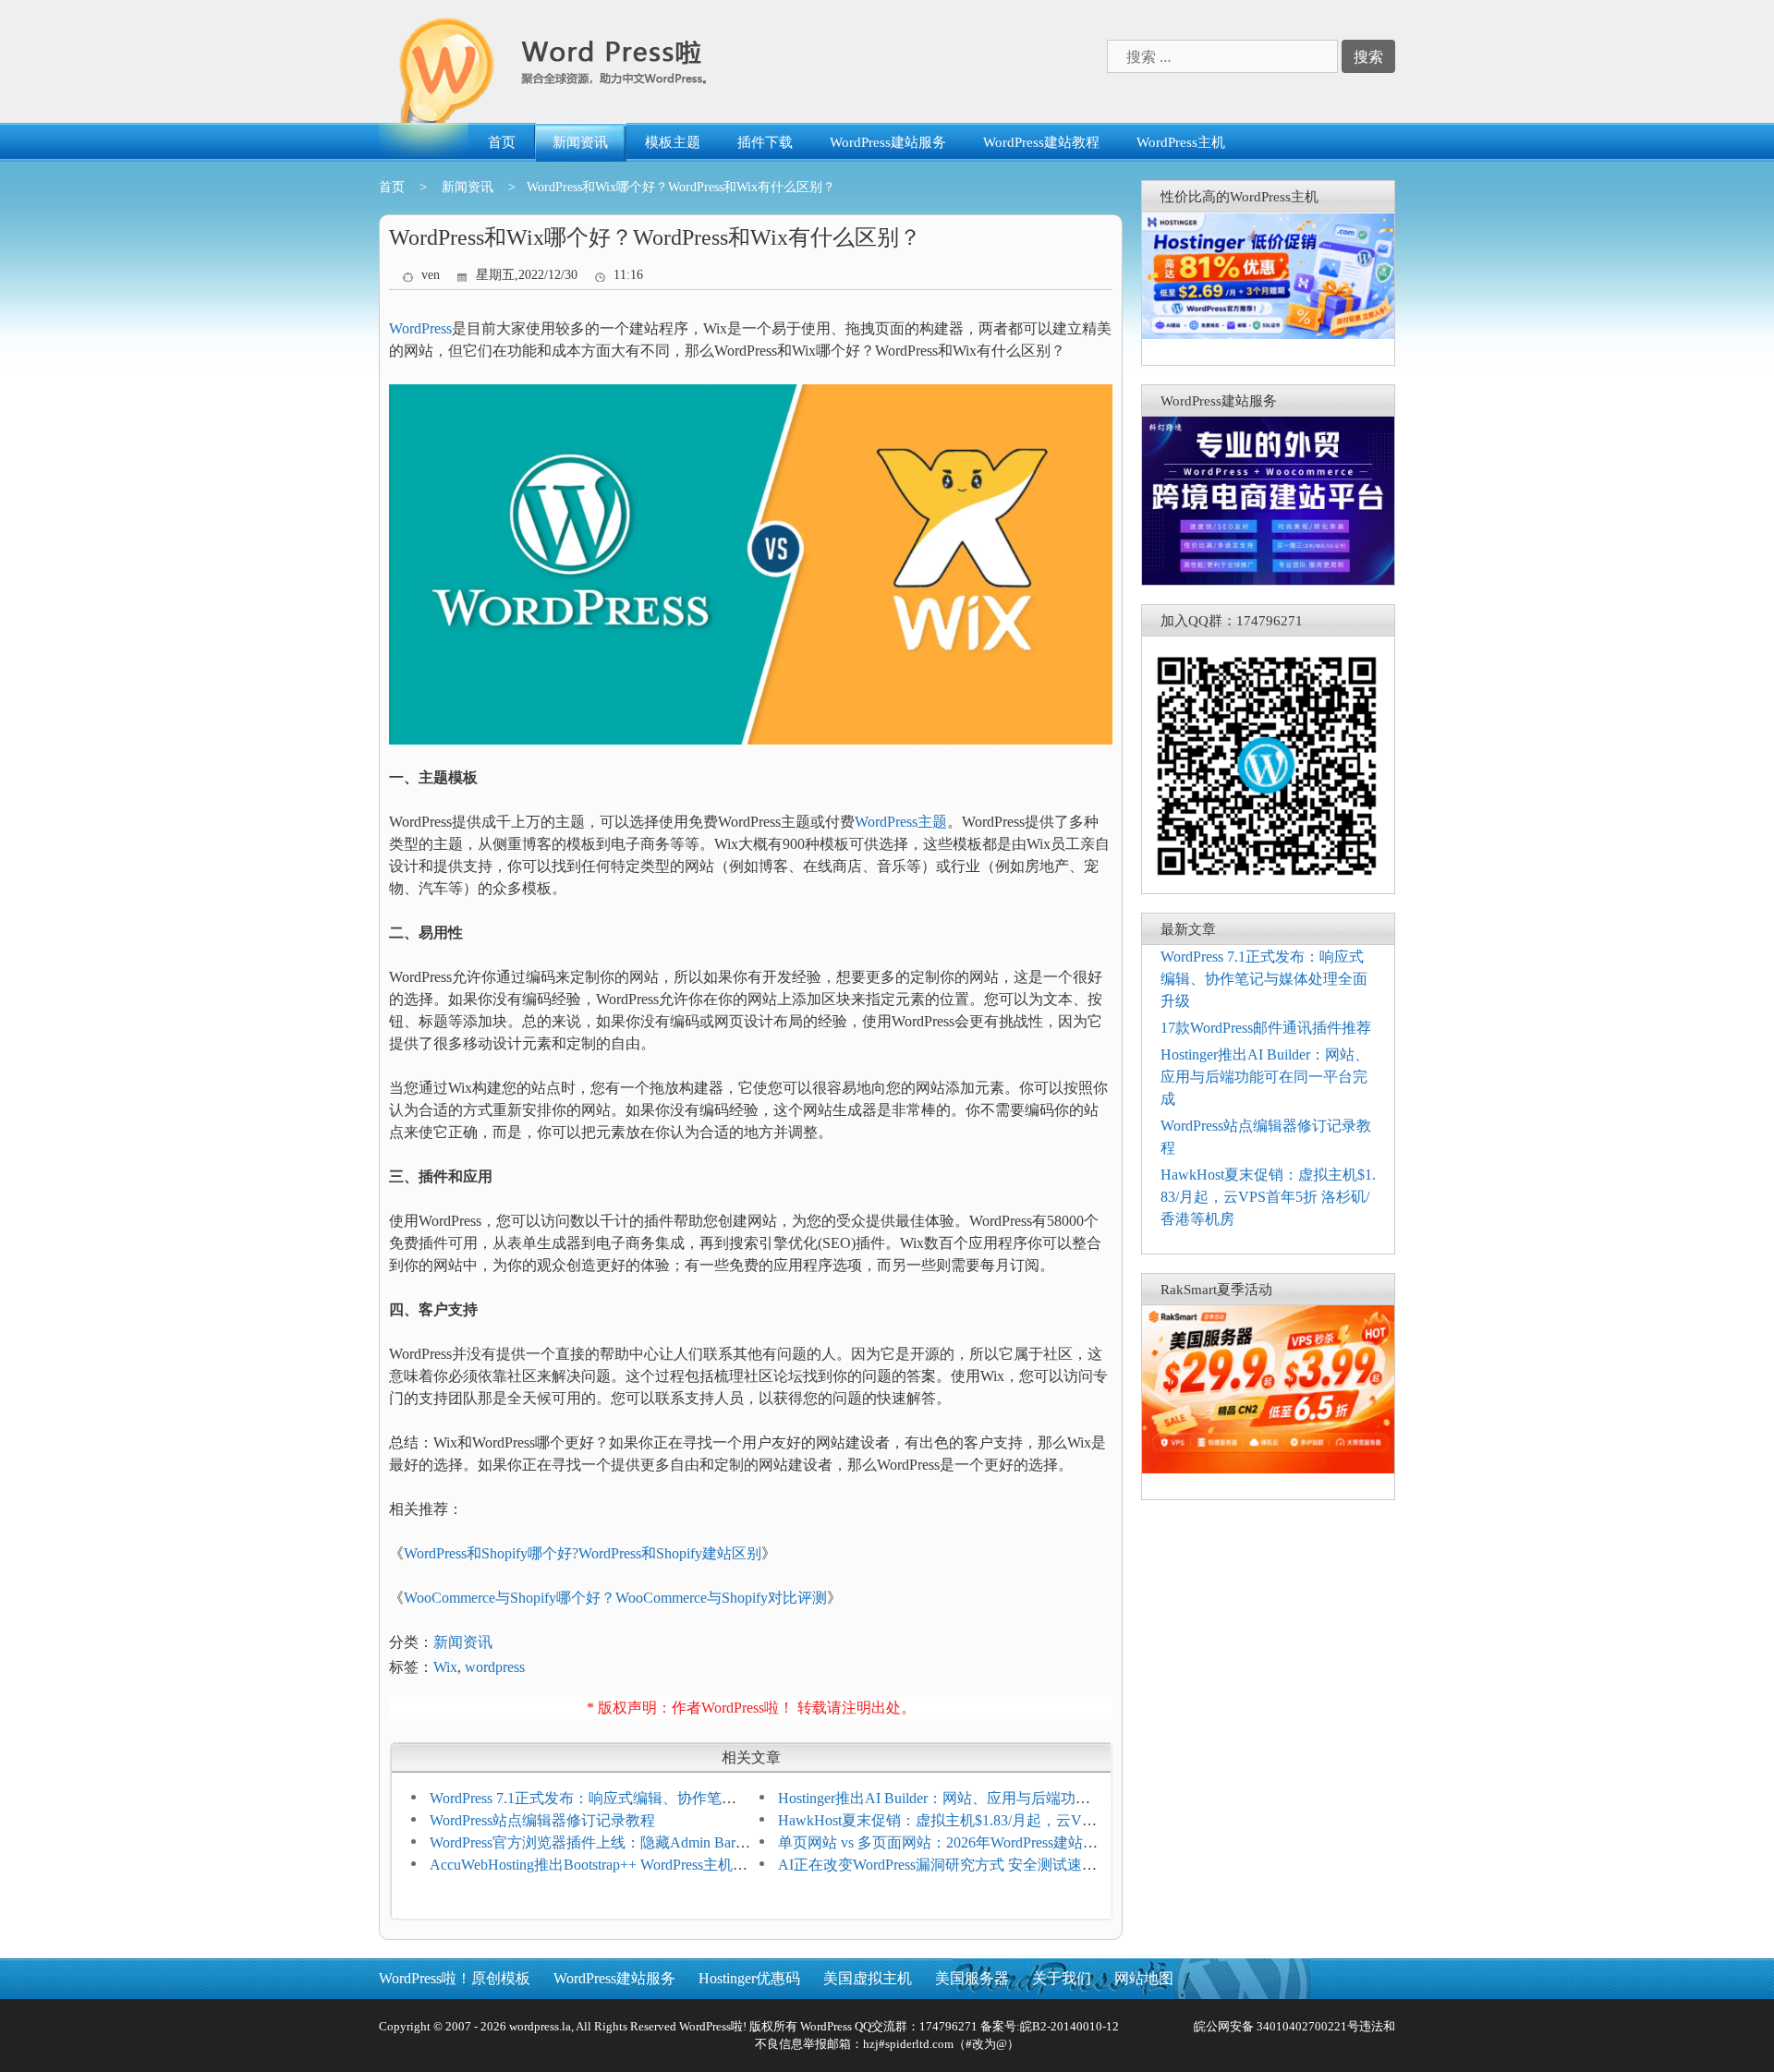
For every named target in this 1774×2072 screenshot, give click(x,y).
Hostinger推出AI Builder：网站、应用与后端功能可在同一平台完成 (1265, 1077)
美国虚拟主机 (868, 1978)
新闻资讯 (580, 142)
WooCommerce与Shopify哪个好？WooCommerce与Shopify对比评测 (615, 1598)
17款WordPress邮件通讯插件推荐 (1266, 1028)
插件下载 (765, 142)
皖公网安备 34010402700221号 (1275, 2026)
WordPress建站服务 (888, 142)
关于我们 (1062, 1978)
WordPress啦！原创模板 (455, 1978)
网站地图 (1144, 1978)
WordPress (420, 328)
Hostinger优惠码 (749, 1978)
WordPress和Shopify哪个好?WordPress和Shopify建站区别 (583, 1553)
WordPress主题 (901, 822)
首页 (502, 142)
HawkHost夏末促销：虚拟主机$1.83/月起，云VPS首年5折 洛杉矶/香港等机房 (1268, 1197)
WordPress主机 (1181, 142)
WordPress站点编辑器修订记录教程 (542, 1820)
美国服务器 (972, 1978)
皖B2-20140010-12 (1069, 2026)
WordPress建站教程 (1041, 142)
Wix (445, 1667)
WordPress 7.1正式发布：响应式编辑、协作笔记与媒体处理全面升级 (1264, 979)
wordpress (495, 1667)
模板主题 (673, 142)
